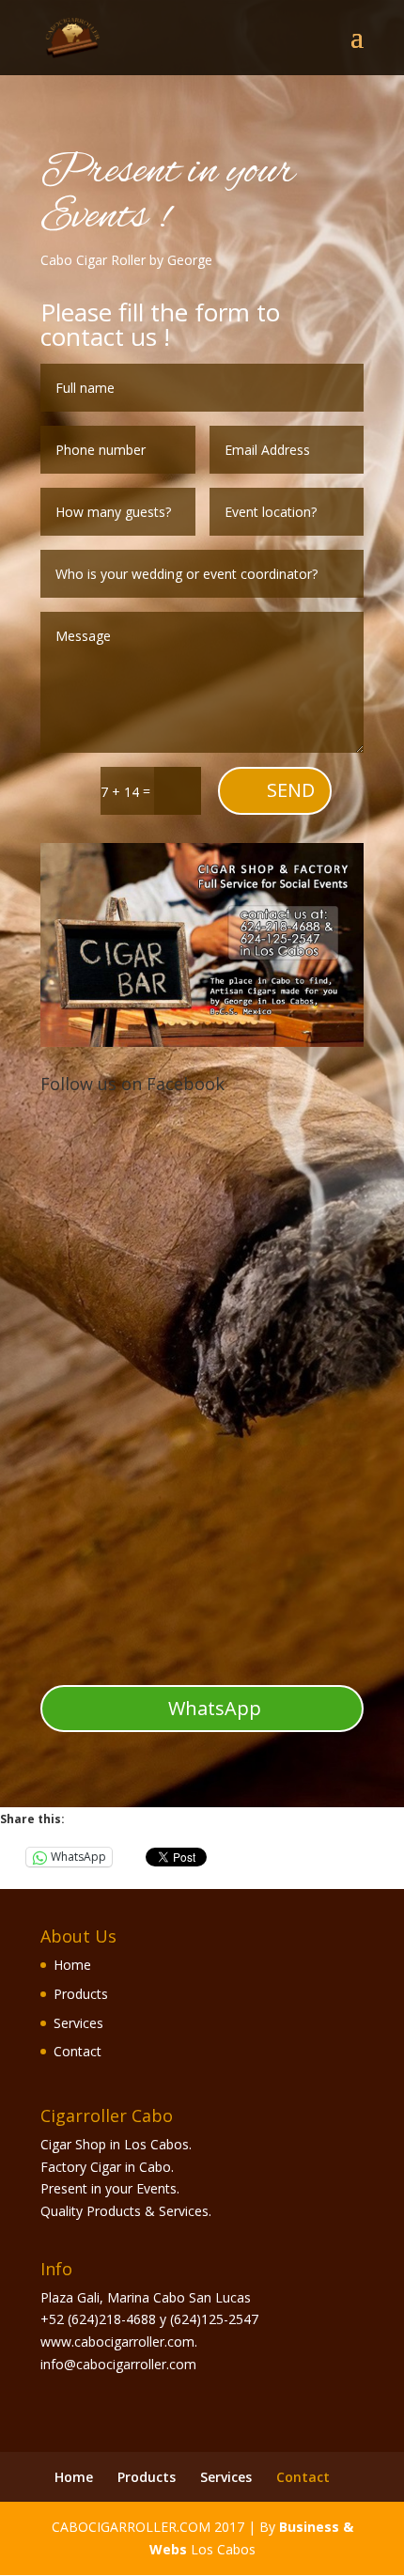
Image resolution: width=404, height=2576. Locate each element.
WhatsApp (215, 1708)
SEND (291, 790)
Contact (78, 2051)
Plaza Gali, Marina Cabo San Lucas (146, 2297)
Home (72, 1965)
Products (81, 1994)
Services (78, 2023)
